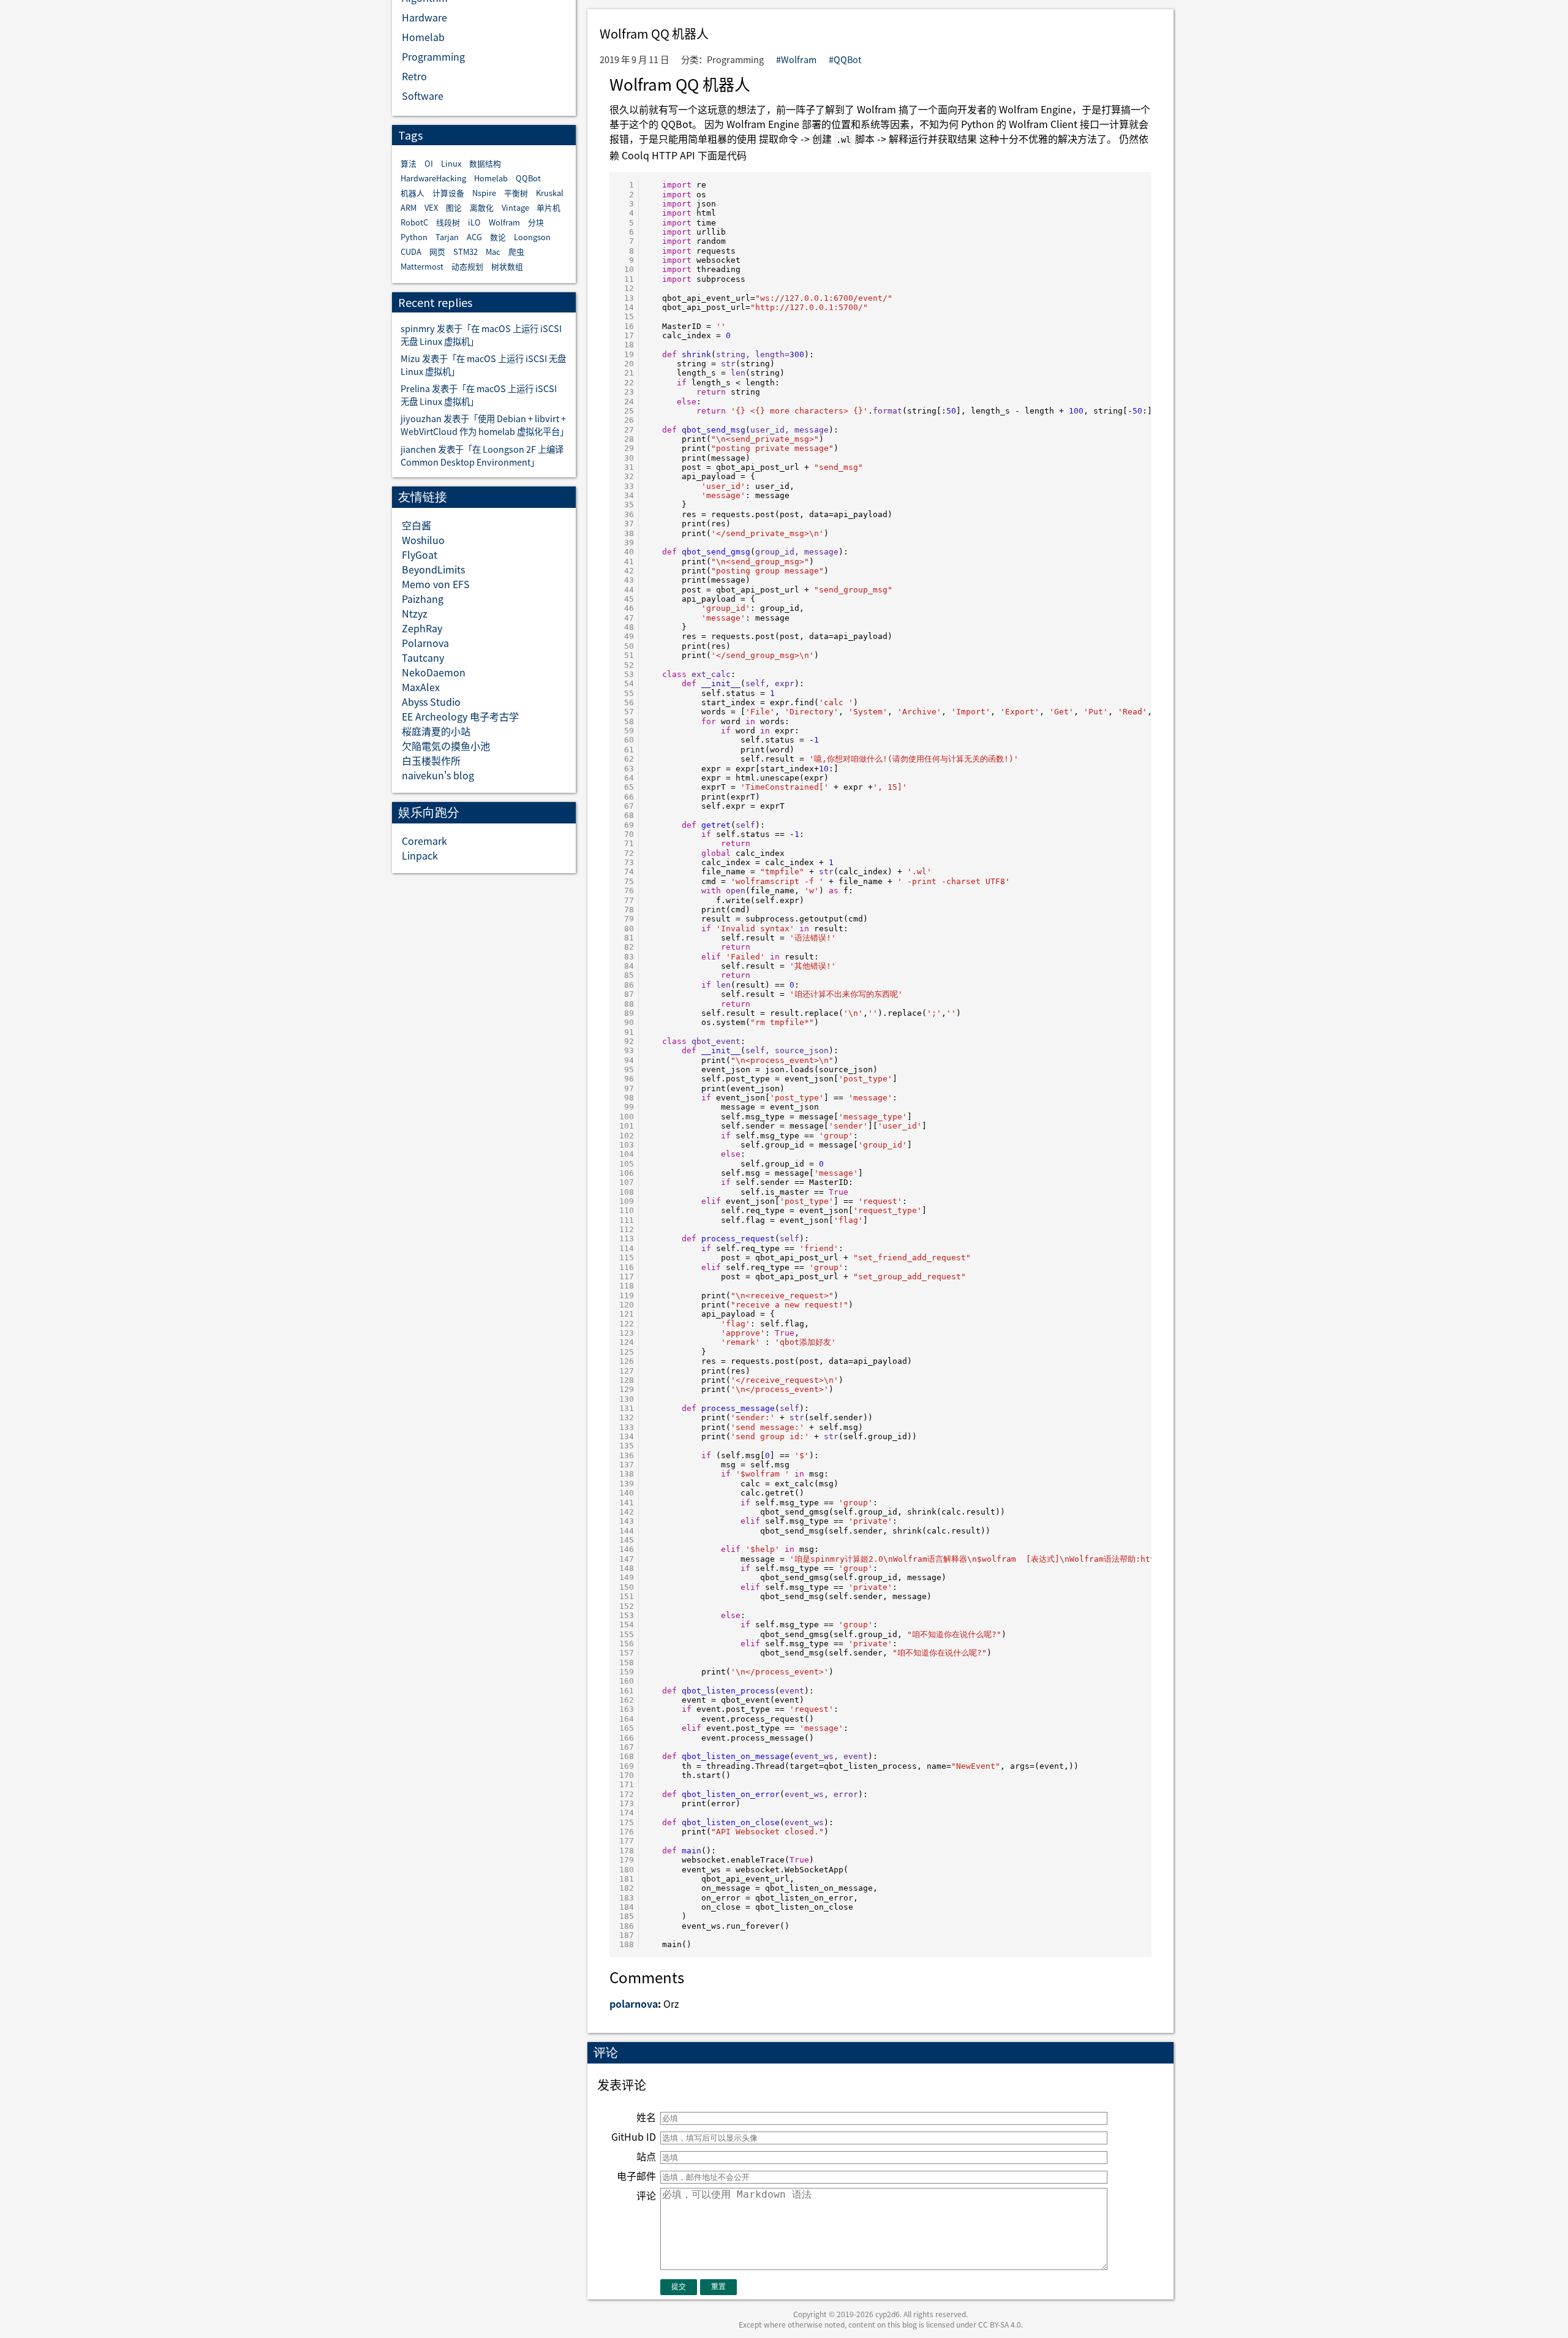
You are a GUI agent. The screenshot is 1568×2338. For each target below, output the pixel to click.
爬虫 (516, 252)
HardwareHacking (433, 178)
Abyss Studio (431, 702)
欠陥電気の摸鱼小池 (446, 746)
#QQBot (845, 59)
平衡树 (516, 193)
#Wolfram (796, 59)
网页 (437, 252)
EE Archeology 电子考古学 (460, 716)
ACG (474, 237)
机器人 (413, 193)
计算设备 (448, 193)
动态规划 (467, 266)
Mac (493, 252)
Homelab (423, 37)
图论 (454, 207)
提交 (679, 2287)
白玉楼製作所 (431, 760)
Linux (451, 163)
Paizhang (423, 599)
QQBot (528, 178)
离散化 (482, 207)
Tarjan (447, 237)
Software (423, 96)
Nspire (484, 193)
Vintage (515, 207)
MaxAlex (421, 687)
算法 (409, 163)
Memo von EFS (436, 584)
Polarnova (425, 643)
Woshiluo (423, 540)
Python (414, 237)
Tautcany (423, 657)
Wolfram (504, 222)
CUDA (411, 252)
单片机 (548, 207)
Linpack (420, 855)
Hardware (424, 17)
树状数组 (507, 266)
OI (429, 163)
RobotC (414, 222)
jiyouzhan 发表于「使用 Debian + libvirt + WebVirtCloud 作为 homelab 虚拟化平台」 (484, 425)
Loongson (532, 237)
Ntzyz (415, 613)
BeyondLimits (433, 569)
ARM (409, 207)
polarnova (634, 2003)
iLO (474, 222)
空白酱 (417, 525)
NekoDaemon (434, 672)
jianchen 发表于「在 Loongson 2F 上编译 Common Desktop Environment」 (482, 455)
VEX (431, 207)
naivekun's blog (438, 775)
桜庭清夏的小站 (436, 731)
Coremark (424, 841)
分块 (536, 222)
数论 (498, 237)
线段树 (448, 222)
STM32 (466, 252)
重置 (718, 2287)
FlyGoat (420, 554)
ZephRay (422, 628)
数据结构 (485, 163)
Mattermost (422, 266)
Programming (433, 56)
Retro (414, 76)
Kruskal (550, 193)
